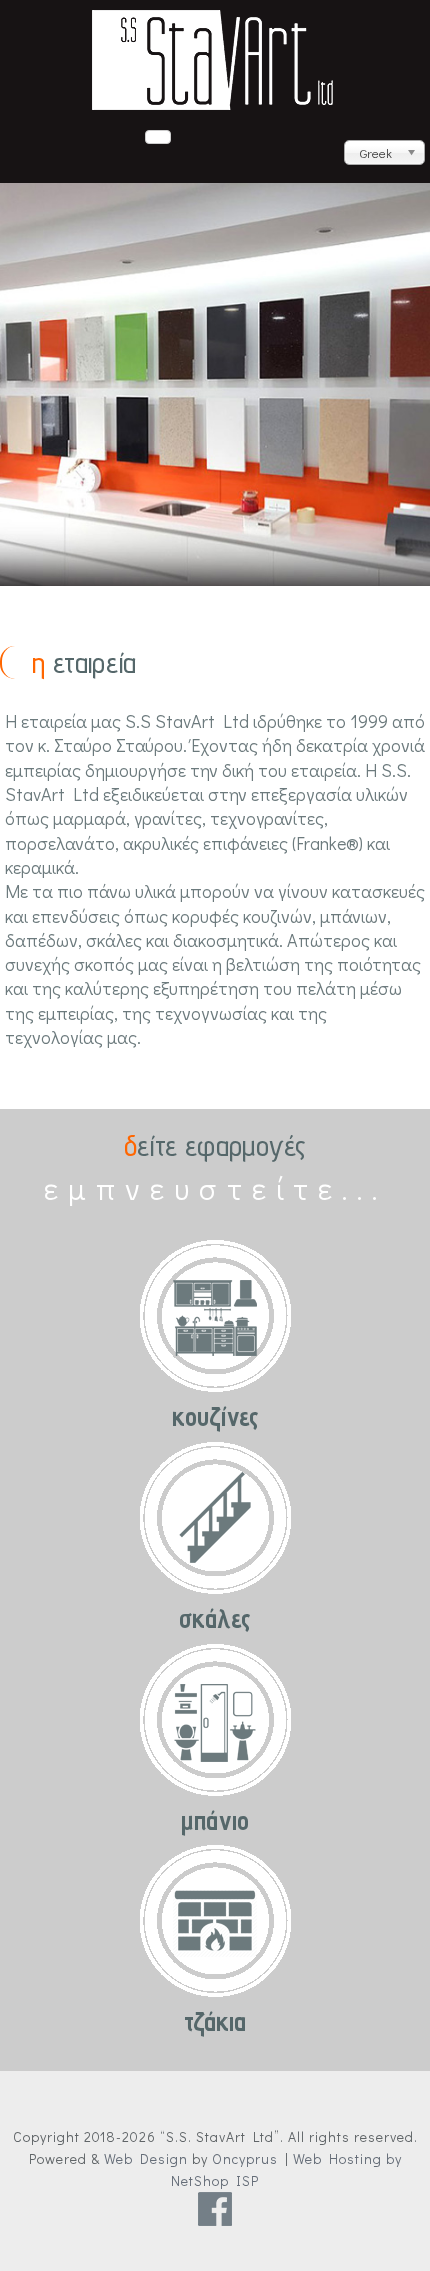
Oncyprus (245, 2158)
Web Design (146, 2158)
